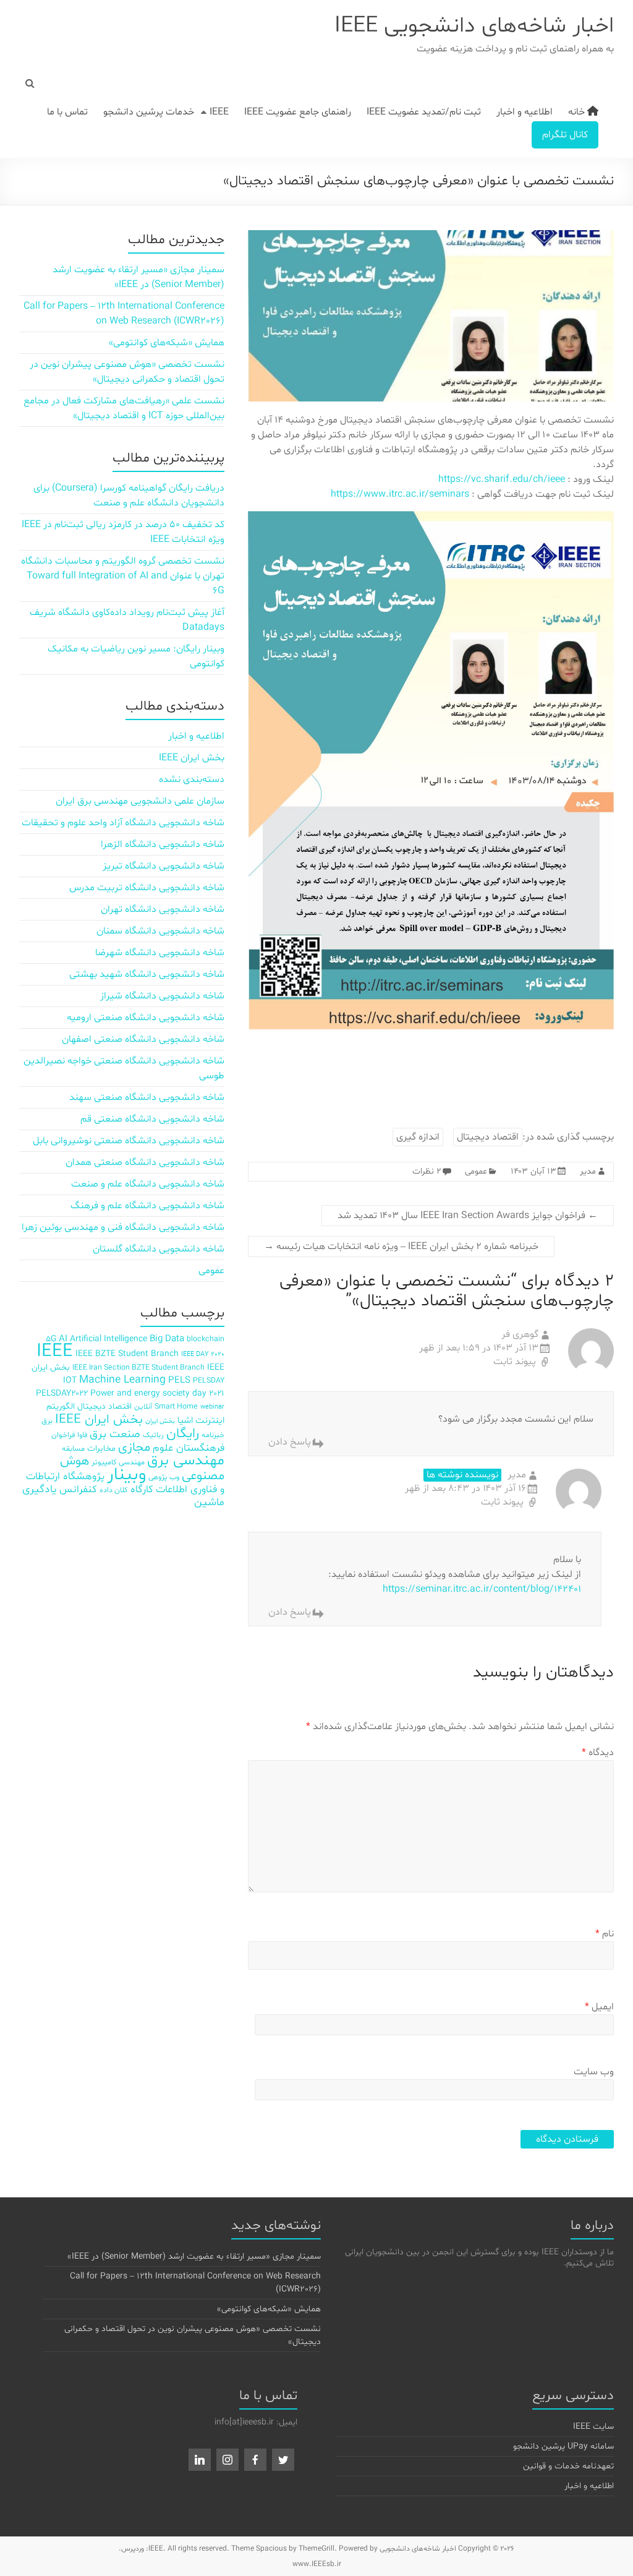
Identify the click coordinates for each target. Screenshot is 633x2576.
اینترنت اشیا (201, 1421)
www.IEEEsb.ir (317, 2564)
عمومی (476, 1171)
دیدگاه (598, 1753)
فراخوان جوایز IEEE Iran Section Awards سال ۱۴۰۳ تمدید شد (468, 1216)
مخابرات (101, 1449)
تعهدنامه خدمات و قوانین (568, 2466)
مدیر (588, 1171)
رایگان (183, 1434)
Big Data (167, 1339)
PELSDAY (209, 1380)
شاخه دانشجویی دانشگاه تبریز (164, 866)
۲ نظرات (427, 1171)
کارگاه (142, 1489)
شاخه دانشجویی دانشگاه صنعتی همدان (145, 1162)
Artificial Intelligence (108, 1339)
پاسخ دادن (290, 1442)
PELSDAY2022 (62, 1393)
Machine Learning (122, 1380)
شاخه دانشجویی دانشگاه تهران (163, 909)
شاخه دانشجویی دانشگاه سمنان (160, 931)
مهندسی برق (186, 1461)
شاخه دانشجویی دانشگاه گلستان (159, 1249)
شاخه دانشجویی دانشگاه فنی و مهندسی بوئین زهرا (123, 1227)
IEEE (219, 112)
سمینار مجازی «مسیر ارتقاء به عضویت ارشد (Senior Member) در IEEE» (194, 2256)
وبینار (126, 1475)
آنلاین (143, 1406)
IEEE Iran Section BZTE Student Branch (138, 1367)
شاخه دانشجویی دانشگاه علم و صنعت (148, 1184)
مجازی (134, 1448)
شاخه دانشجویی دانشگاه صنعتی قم (152, 1119)
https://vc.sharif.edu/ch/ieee (502, 479)
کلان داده (114, 1490)
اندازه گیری (418, 1137)
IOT (70, 1380)
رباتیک (153, 1435)
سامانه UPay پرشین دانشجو (563, 2446)
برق (47, 1421)
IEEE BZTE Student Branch (127, 1354)
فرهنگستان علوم (189, 1448)
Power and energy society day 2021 (157, 1393)
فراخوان (63, 1435)
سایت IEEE (593, 2427)
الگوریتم (61, 1406)
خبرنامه (213, 1435)
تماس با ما (67, 112)
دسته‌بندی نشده (192, 779)
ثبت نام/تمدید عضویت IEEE (424, 112)
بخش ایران (160, 1421)
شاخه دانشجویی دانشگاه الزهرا (163, 844)
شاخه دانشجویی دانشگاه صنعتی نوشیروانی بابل (129, 1141)
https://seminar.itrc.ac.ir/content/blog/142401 (482, 1589)
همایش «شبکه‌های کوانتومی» (167, 343)
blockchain (206, 1339)
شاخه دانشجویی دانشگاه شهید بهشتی (147, 974)
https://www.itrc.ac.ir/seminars (400, 494)
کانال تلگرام (565, 135)
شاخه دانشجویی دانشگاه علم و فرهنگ (147, 1206)
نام (605, 1934)
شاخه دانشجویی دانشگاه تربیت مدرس (147, 888)
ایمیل (599, 2007)
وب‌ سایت (594, 2072)
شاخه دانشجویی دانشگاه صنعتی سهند (147, 1097)
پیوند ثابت (516, 1362)
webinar (212, 1407)
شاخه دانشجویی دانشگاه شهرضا (160, 953)
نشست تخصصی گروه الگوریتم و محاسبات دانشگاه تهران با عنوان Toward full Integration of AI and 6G (123, 576)
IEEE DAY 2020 (203, 1355)
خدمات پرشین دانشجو (149, 112)
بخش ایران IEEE (192, 758)
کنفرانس (78, 1489)
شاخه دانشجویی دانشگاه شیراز (162, 996)
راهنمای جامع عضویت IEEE (298, 112)
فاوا (82, 1435)
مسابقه (73, 1449)
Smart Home (176, 1406)
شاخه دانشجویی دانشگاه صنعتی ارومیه (146, 1018)
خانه (578, 112)
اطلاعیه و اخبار (525, 112)
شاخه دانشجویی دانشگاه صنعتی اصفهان (143, 1039)
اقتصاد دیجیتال (488, 1137)
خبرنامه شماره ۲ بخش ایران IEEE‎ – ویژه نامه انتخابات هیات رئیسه (401, 1247)
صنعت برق (115, 1434)
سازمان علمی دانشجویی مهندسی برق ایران (140, 801)
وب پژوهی (164, 1477)
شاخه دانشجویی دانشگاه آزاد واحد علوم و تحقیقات (123, 823)
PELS (179, 1380)
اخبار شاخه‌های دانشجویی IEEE (474, 26)
